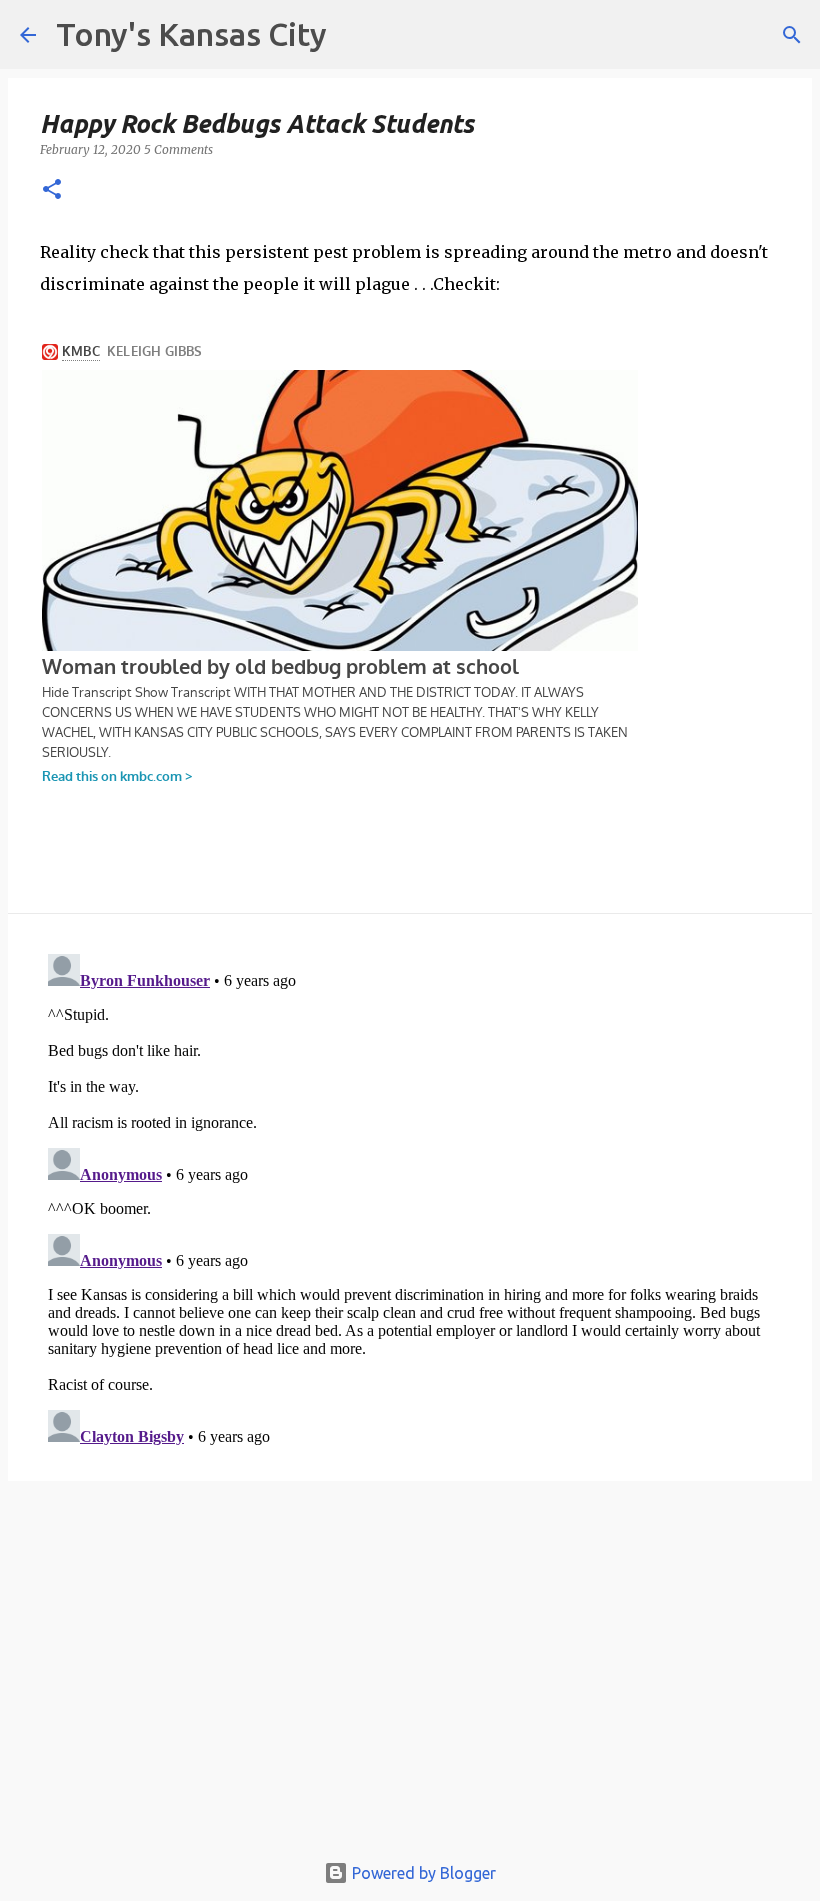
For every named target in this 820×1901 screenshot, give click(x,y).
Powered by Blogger (422, 1873)
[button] (52, 190)
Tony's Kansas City (191, 34)
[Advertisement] (410, 1675)
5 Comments (178, 149)
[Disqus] (410, 1196)
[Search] (792, 35)
